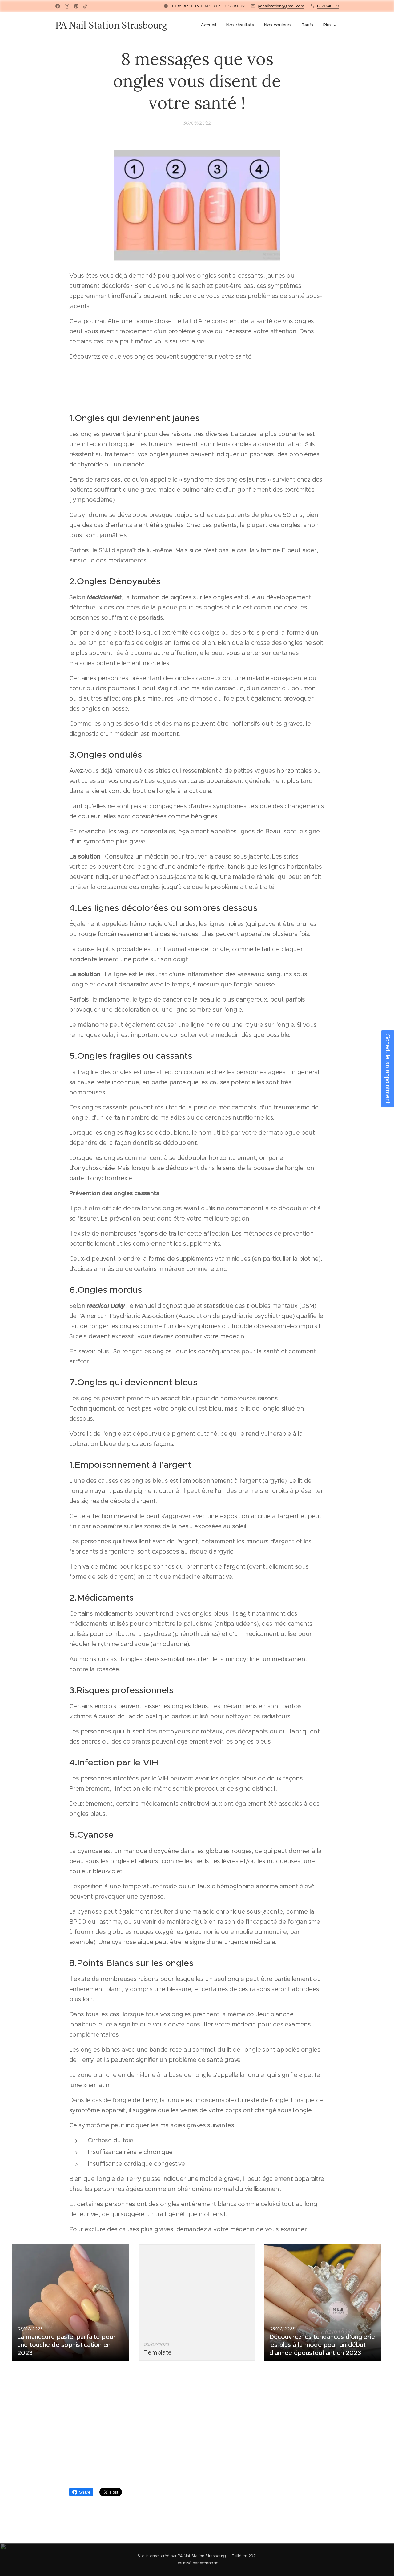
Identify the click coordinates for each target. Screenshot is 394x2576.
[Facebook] (58, 6)
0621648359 (328, 6)
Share (85, 2492)
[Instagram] (67, 6)
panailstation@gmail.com (281, 6)
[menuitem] (210, 25)
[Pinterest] (76, 6)
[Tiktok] (85, 6)
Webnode (209, 2563)
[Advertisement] (197, 2426)
